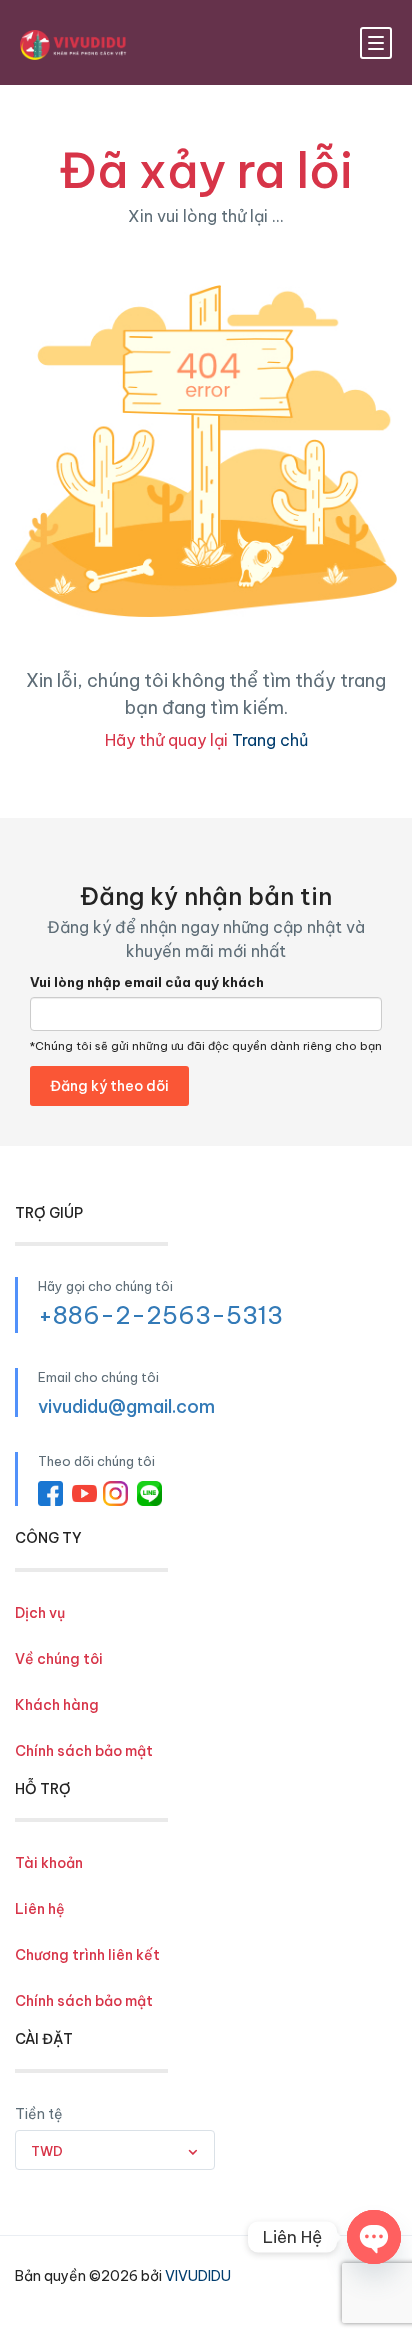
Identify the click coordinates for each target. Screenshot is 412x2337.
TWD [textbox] (47, 2151)
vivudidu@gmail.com (126, 1406)
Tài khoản (49, 1863)
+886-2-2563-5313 (160, 1315)
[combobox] (115, 2150)
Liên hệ (40, 1909)
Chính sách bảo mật (84, 1751)
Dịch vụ (40, 1613)
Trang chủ (270, 740)
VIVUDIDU (198, 2276)
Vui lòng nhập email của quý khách (147, 982)
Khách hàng (57, 1705)
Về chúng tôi (59, 1659)
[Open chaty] (374, 2237)
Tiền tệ (39, 2114)
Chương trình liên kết (87, 1955)
